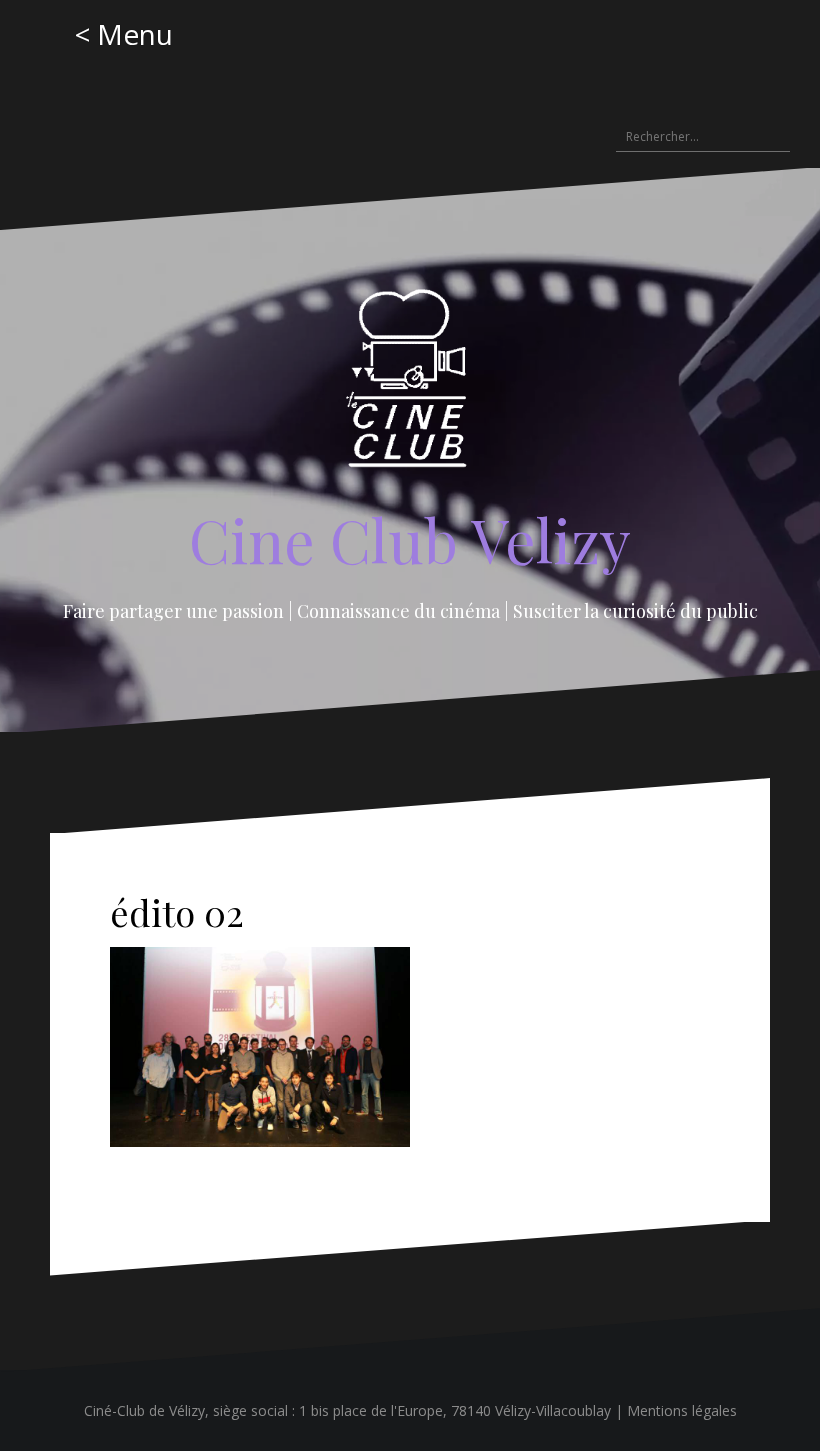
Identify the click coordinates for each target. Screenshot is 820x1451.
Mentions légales (682, 1410)
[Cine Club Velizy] (410, 385)
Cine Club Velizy (410, 539)
